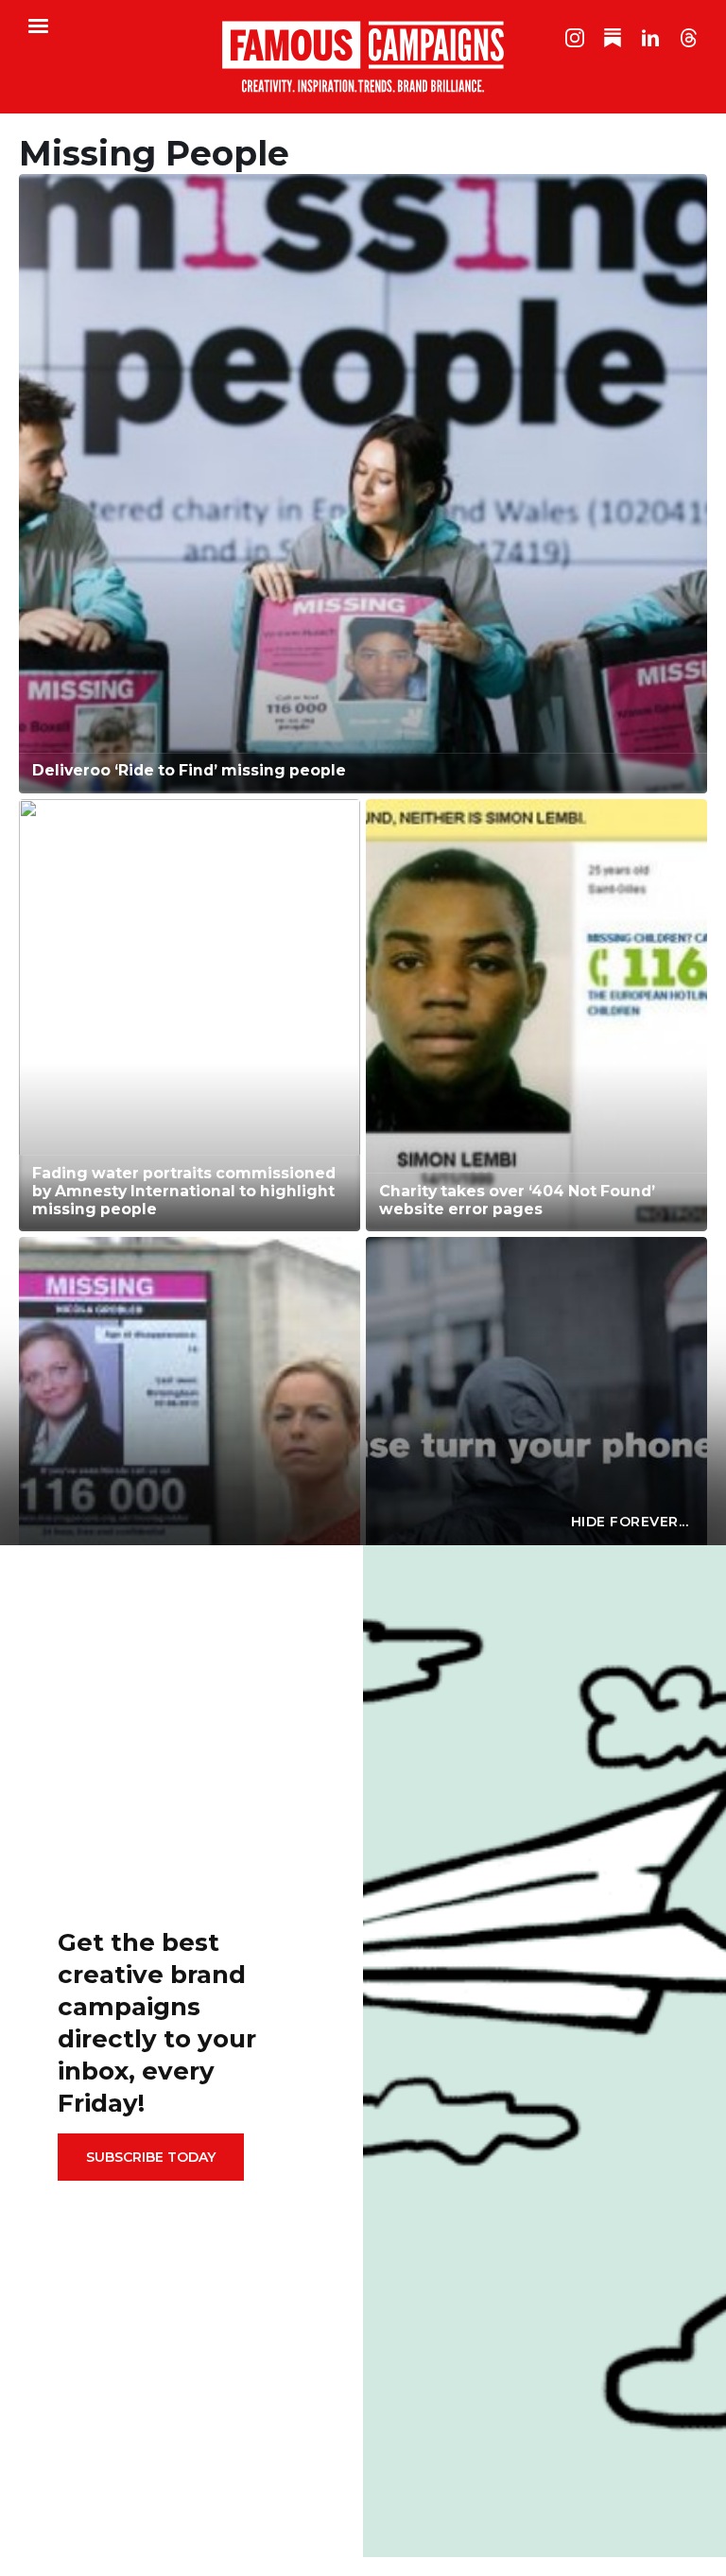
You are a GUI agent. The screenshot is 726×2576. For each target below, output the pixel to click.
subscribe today (151, 2157)
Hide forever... (630, 1522)
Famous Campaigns (363, 57)
